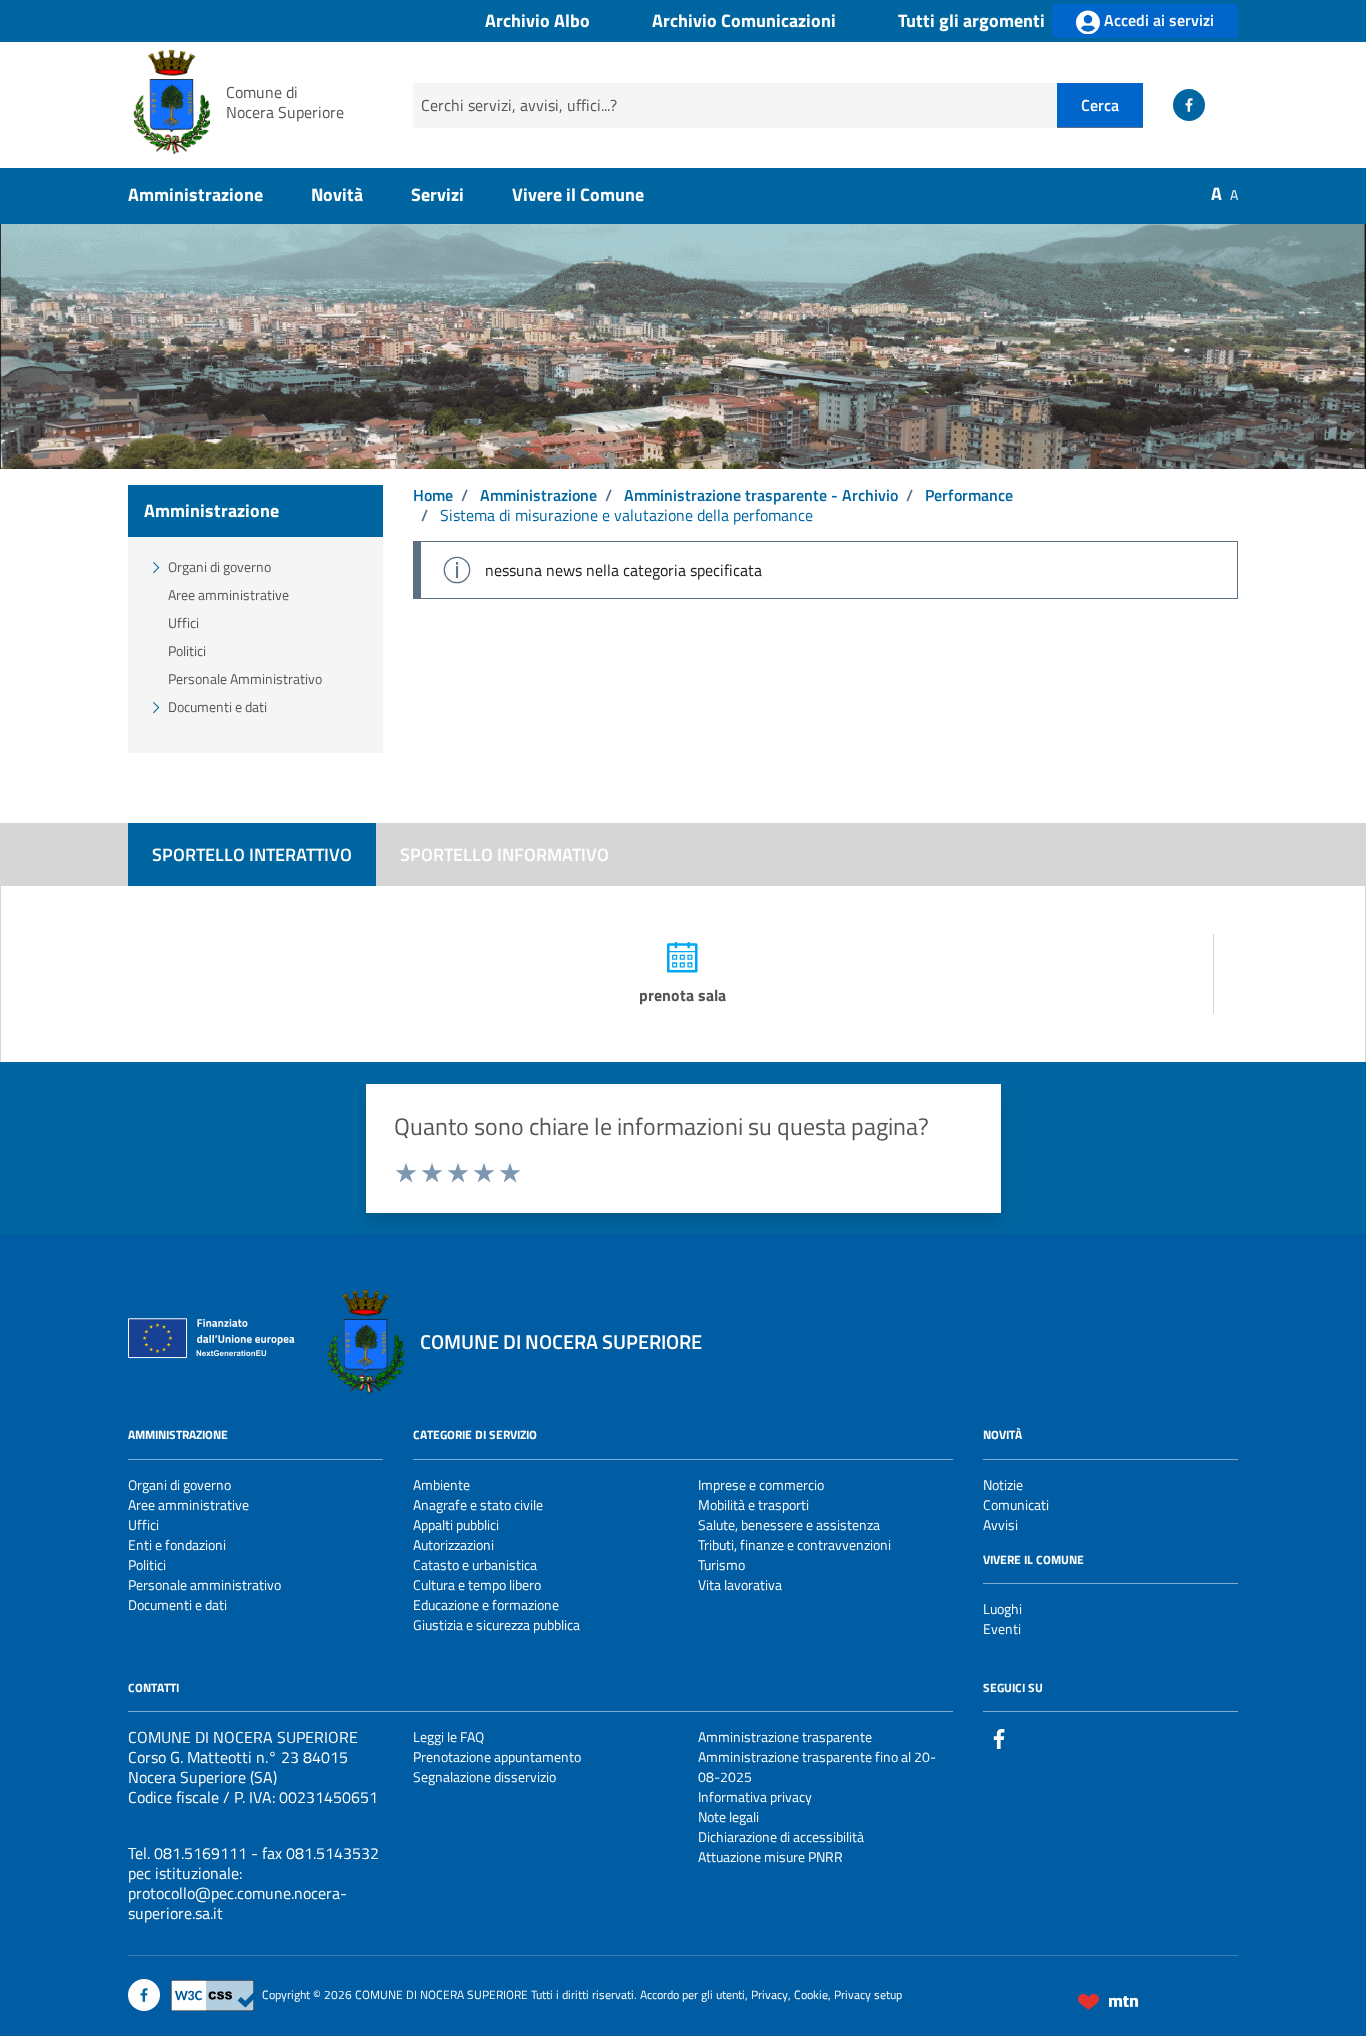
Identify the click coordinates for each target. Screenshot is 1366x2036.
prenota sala (682, 995)
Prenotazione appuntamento (497, 1756)
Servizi (437, 194)
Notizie (1003, 1484)
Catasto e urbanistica (475, 1564)
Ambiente (441, 1484)
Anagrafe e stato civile (478, 1504)
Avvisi (1000, 1524)
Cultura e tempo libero (477, 1584)
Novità (337, 194)
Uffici (183, 622)
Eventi (1002, 1628)
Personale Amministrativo (245, 678)
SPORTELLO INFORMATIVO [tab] (504, 854)
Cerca (1100, 105)
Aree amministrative (228, 594)
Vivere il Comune (578, 194)
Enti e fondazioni (177, 1544)
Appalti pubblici (456, 1524)
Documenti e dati (217, 706)
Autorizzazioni (453, 1544)
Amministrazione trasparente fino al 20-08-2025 (817, 1766)
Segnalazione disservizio (484, 1776)
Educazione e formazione (486, 1604)
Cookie (811, 1993)
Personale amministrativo (204, 1584)
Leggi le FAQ (448, 1736)
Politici (187, 650)
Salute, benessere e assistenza (789, 1524)
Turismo (721, 1564)
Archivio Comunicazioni (744, 21)
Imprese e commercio (761, 1484)
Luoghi (1002, 1608)
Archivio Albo (537, 21)
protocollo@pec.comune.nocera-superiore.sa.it (237, 1903)
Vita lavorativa (740, 1584)
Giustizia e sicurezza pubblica (496, 1624)
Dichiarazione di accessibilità (781, 1836)
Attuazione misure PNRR (770, 1856)
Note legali (728, 1816)
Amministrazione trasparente (785, 1736)
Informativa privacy (755, 1796)
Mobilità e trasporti (753, 1504)
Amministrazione (195, 194)
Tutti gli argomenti (971, 21)
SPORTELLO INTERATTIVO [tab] (252, 854)
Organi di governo (219, 566)
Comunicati (1016, 1504)
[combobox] (735, 105)
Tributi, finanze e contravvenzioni (794, 1544)
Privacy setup (868, 1993)
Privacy (769, 1993)
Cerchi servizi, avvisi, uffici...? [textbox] (519, 105)
